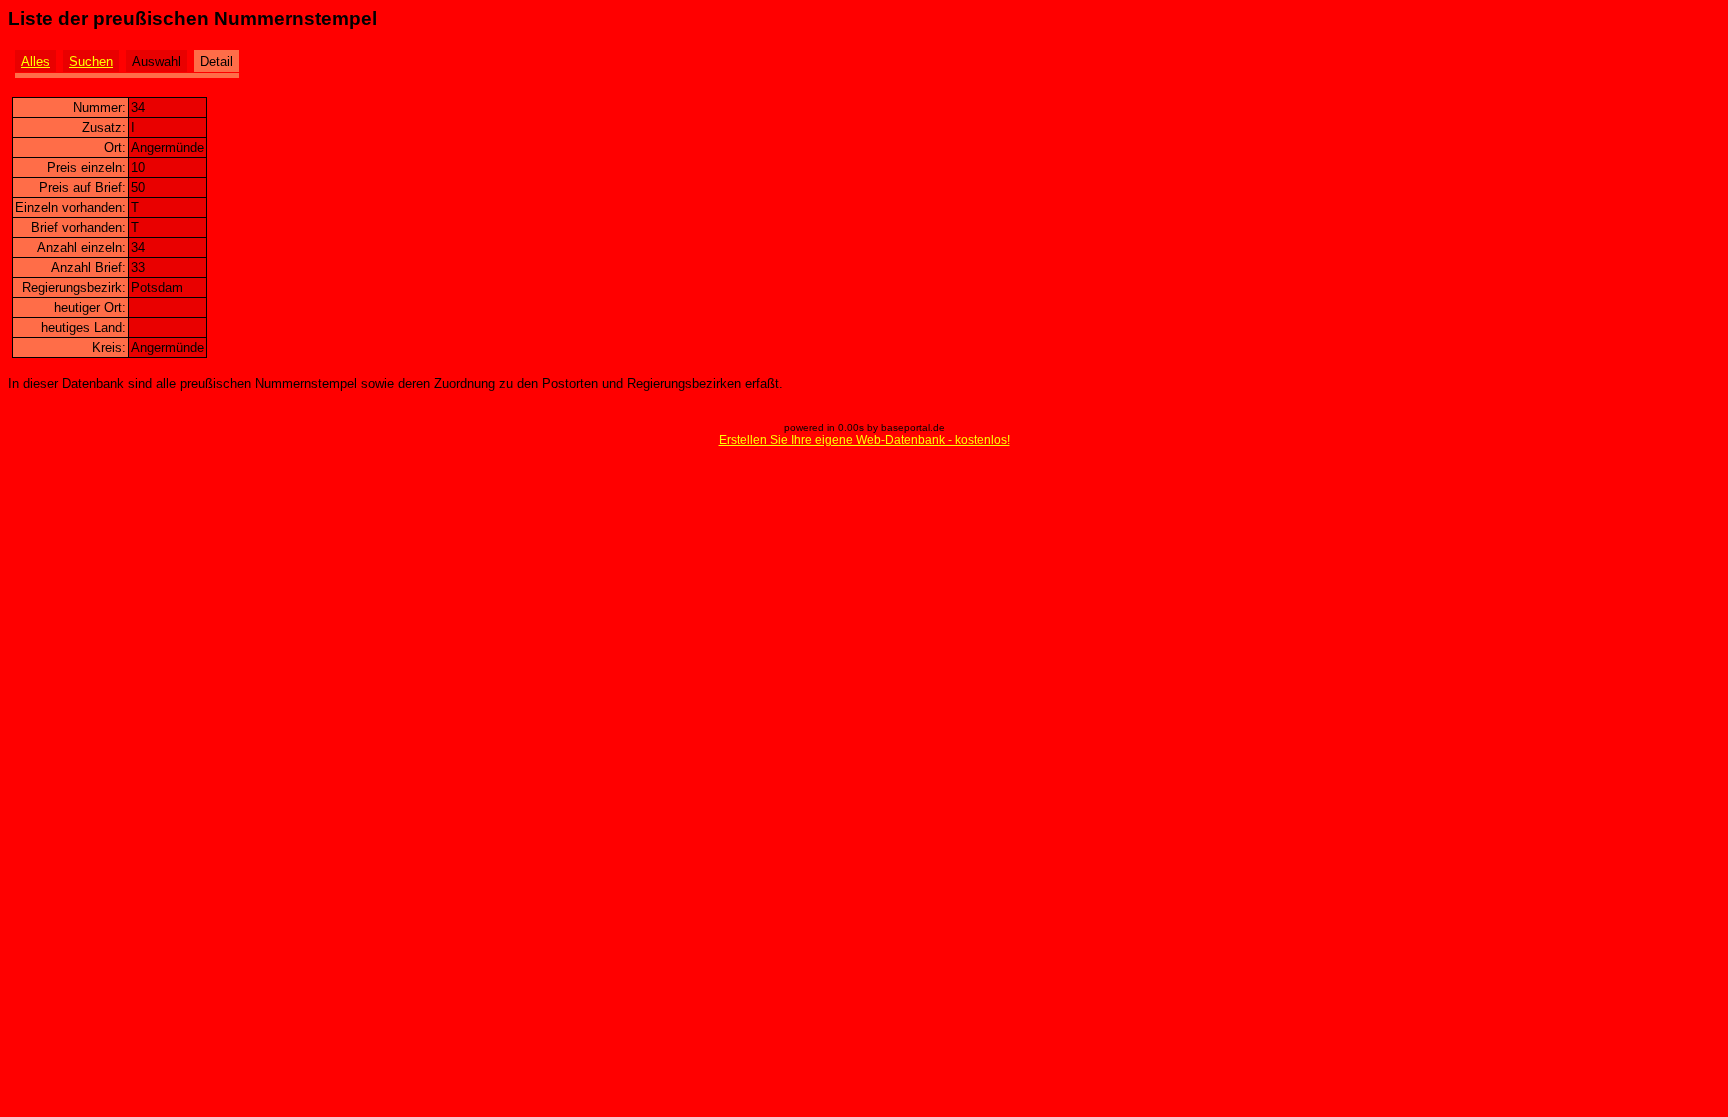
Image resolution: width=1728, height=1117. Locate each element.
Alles (35, 61)
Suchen (91, 61)
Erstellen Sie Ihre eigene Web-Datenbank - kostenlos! (864, 440)
